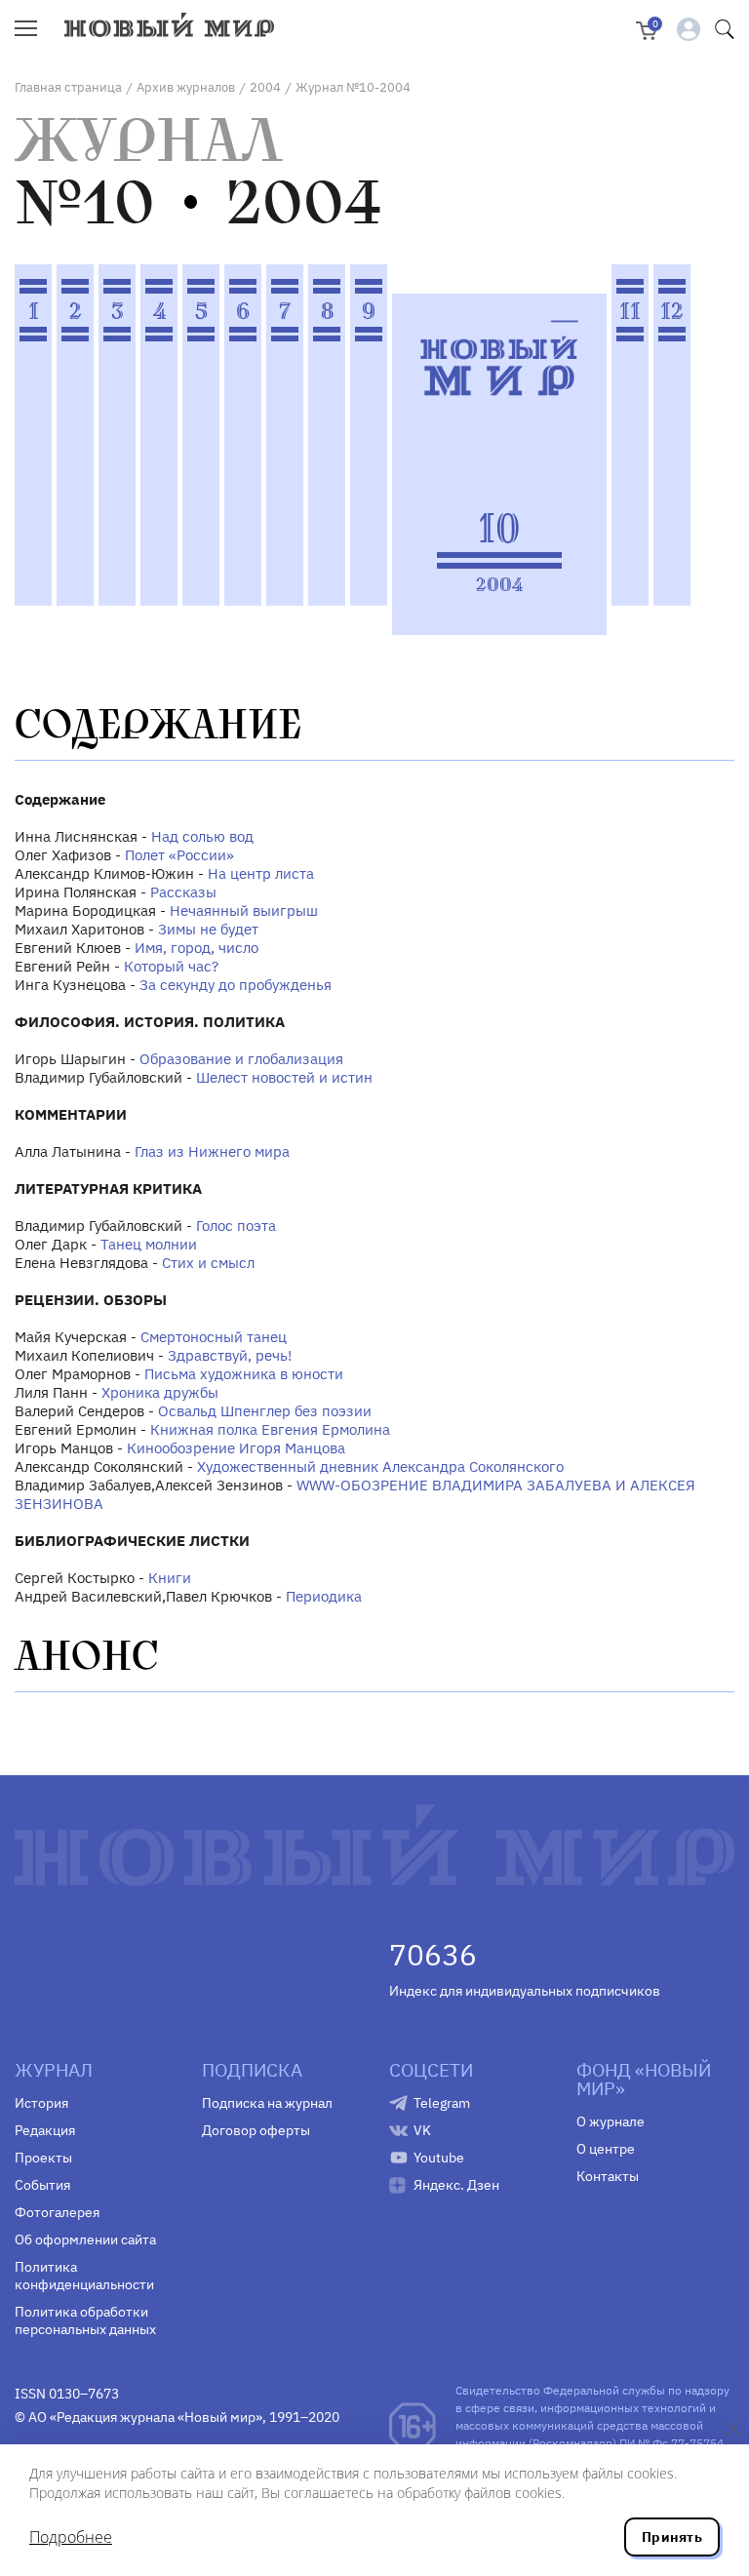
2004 (265, 87)
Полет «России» (179, 855)
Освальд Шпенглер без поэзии (265, 1411)
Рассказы (183, 892)
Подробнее (71, 2537)
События (42, 2185)
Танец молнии (149, 1244)
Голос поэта (236, 1226)
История (41, 2103)
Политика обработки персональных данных (85, 2320)
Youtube (439, 2158)
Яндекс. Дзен (456, 2185)
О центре (606, 2149)
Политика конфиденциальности (84, 2276)
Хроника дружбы (160, 1392)
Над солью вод (202, 836)
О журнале (611, 2121)
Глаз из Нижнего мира (212, 1151)
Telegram (442, 2103)
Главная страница (68, 87)
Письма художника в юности (244, 1374)
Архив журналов (186, 87)
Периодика (324, 1596)
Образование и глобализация (241, 1059)
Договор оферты (256, 2130)
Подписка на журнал (267, 2103)
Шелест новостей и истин (284, 1077)
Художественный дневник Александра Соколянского (380, 1466)
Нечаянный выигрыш (244, 911)
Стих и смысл (208, 1263)
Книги (170, 1578)
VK (422, 2130)
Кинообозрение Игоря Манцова (236, 1448)
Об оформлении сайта (85, 2239)
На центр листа (261, 873)
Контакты (608, 2176)
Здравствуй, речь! (230, 1355)
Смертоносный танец (214, 1337)
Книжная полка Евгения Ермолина (270, 1429)
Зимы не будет (208, 929)
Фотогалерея (57, 2212)
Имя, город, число (197, 948)
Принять (672, 2537)
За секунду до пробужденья (236, 985)
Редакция (45, 2130)
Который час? (171, 966)
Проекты (43, 2158)
